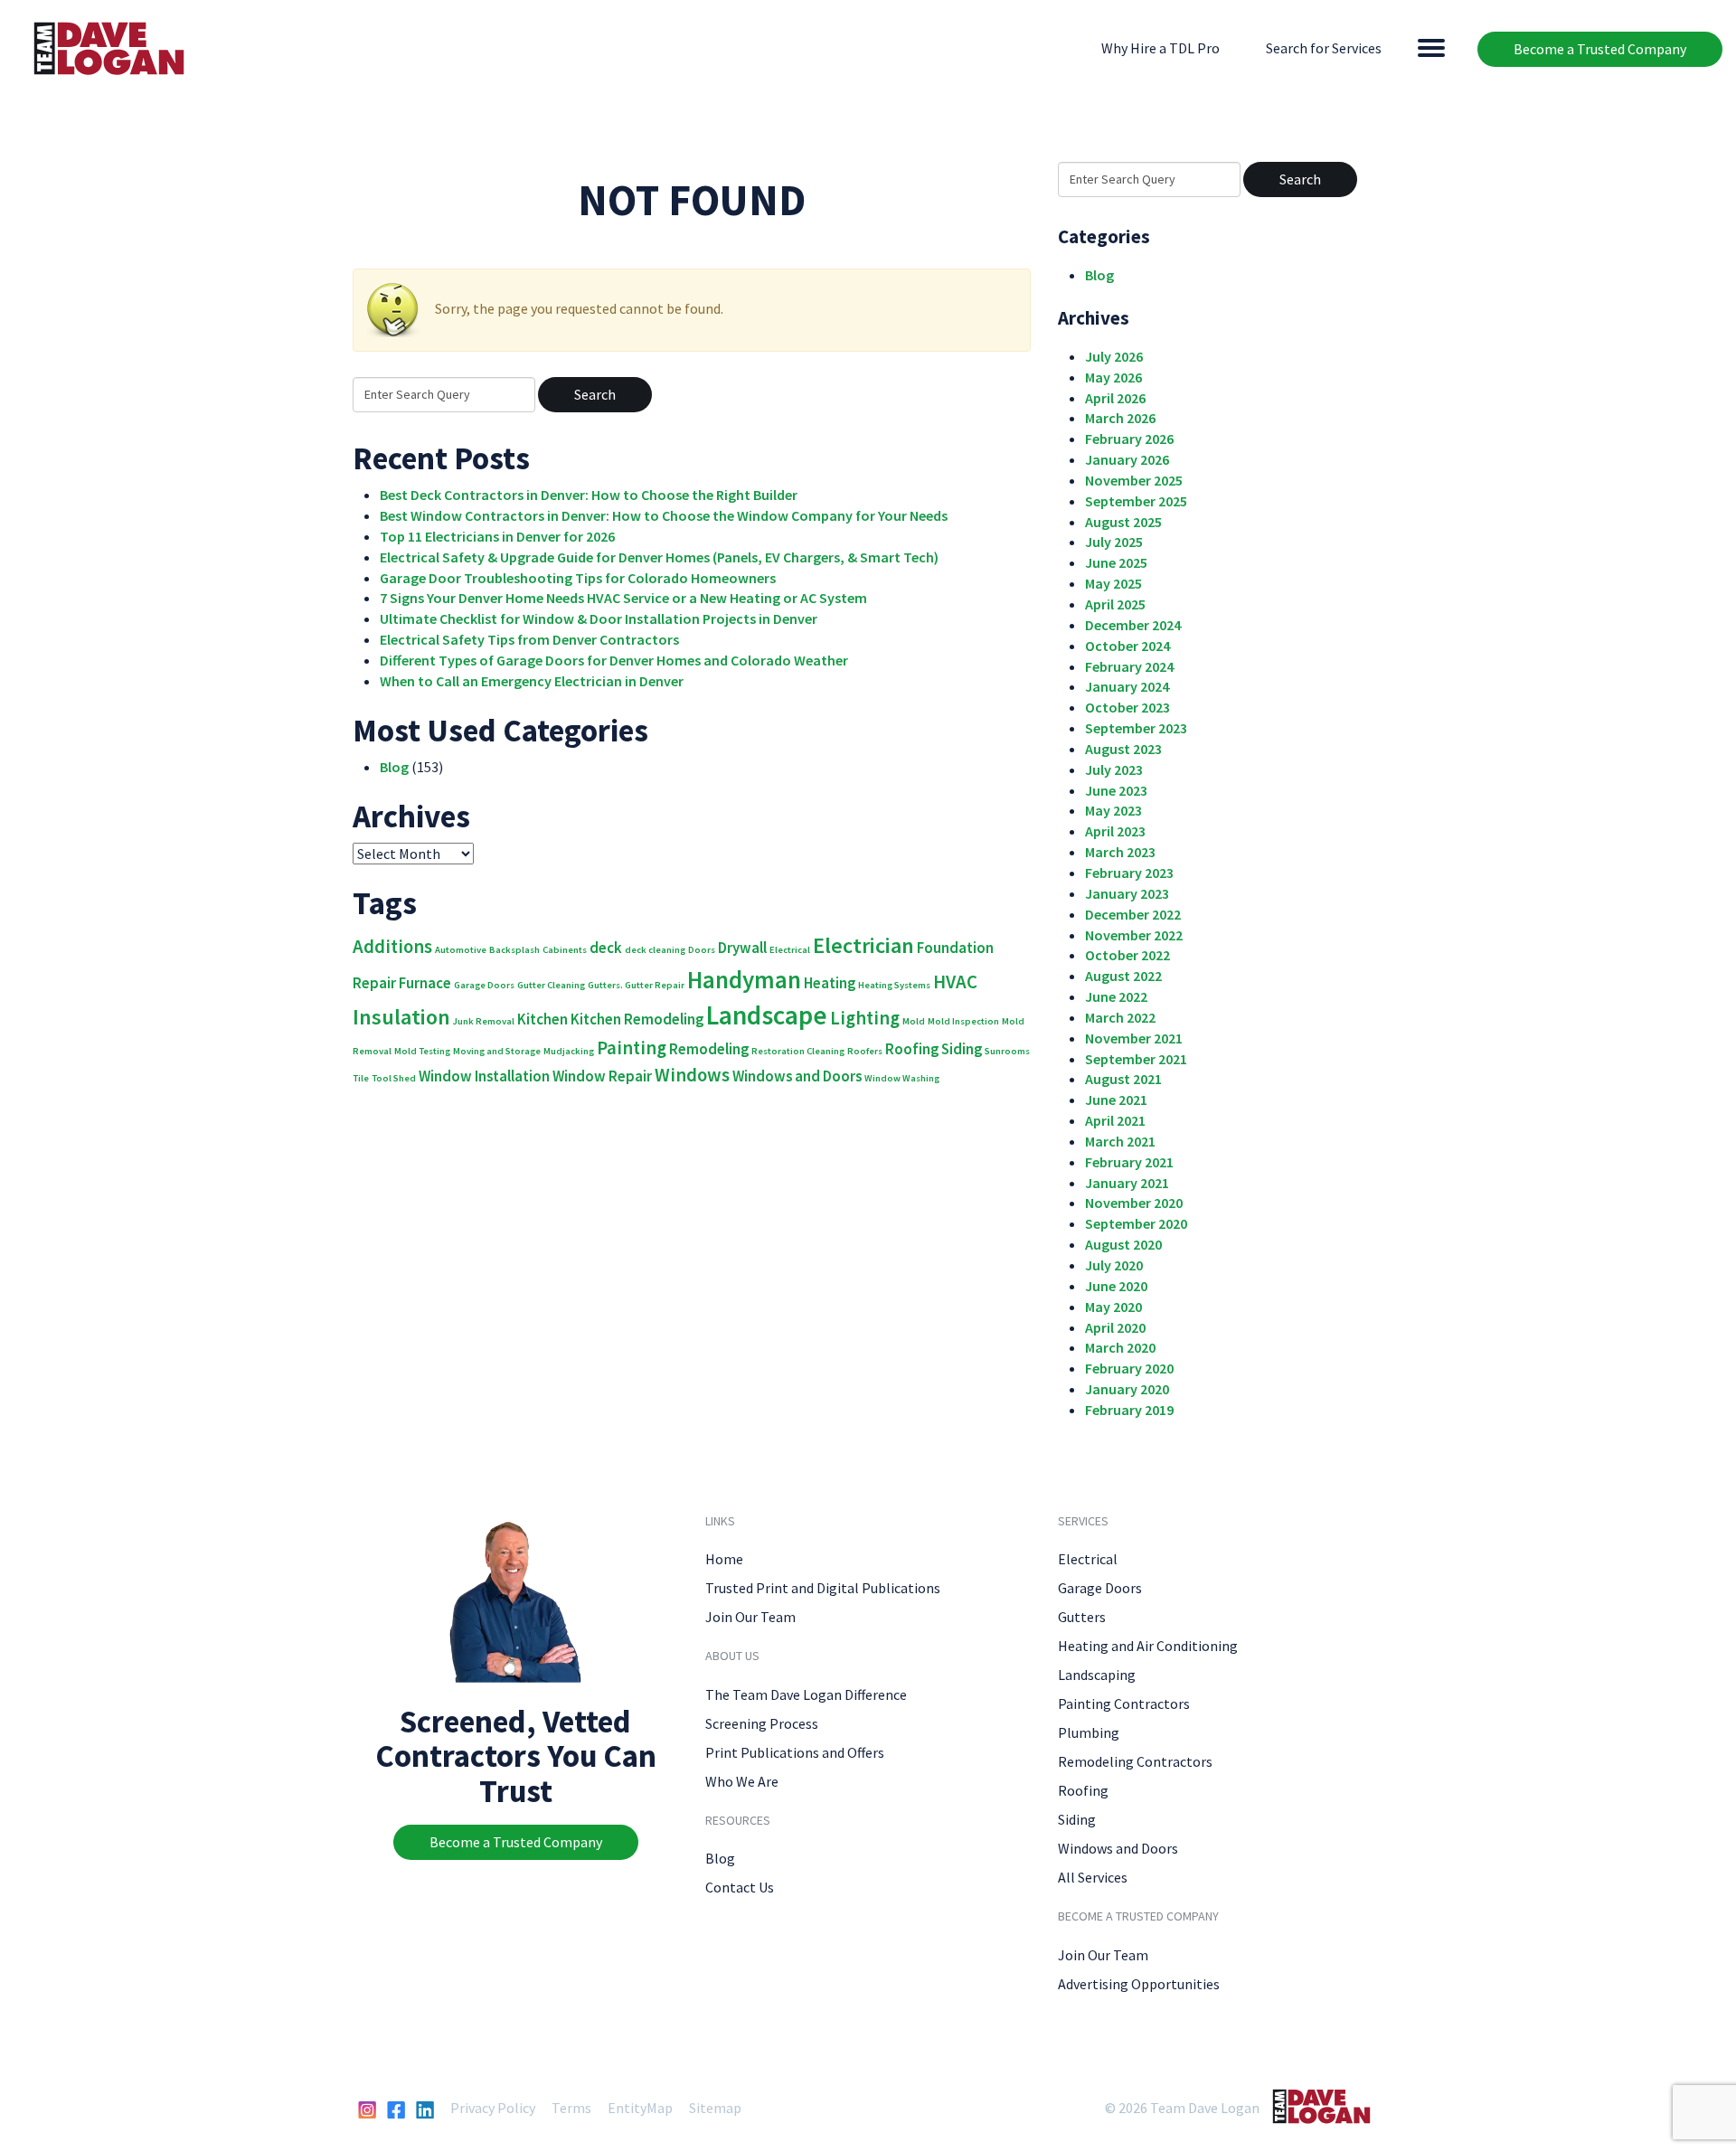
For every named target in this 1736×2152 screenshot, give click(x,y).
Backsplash (514, 950)
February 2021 (1129, 1162)
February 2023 (1129, 873)
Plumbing (1089, 1732)
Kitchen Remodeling (637, 1019)
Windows (692, 1075)
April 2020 (1115, 1327)
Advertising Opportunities (1139, 1984)
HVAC (955, 982)
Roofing (912, 1049)
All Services (1093, 1877)
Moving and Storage (497, 1051)
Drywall (742, 948)
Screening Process (762, 1723)
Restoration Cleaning (798, 1051)
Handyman (744, 979)
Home (724, 1559)
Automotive (461, 950)
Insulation (401, 1017)
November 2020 (1134, 1203)
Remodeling (709, 1049)
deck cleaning (655, 950)
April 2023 (1115, 831)
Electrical (790, 950)
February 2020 (1129, 1368)
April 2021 (1115, 1120)
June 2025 (1116, 562)
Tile (361, 1078)
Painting (632, 1048)
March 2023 (1120, 852)
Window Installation (484, 1076)
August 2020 (1123, 1244)
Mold (914, 1021)
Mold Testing (422, 1051)
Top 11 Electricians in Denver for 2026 (497, 536)
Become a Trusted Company (1600, 49)
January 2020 (1127, 1389)
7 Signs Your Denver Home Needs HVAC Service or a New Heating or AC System (623, 598)
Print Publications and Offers (795, 1752)
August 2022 (1123, 976)
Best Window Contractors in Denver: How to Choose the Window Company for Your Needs (664, 515)
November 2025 (1134, 480)
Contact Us (740, 1887)
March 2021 (1120, 1141)
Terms (571, 2108)
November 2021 (1134, 1038)
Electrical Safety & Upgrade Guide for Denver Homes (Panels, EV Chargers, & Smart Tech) (659, 557)
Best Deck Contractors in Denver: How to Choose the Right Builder (589, 495)
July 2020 (1114, 1265)
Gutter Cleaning (551, 985)
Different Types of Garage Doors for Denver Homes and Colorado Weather (614, 660)
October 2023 (1127, 707)
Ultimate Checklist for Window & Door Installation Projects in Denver (599, 618)
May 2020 (1113, 1307)
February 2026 (1129, 439)
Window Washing (902, 1078)
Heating (830, 983)
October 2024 (1127, 646)
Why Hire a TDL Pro (1160, 48)
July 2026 (1114, 356)
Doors (702, 950)
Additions (392, 946)
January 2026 (1127, 459)
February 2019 (1129, 1410)
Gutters (1082, 1617)
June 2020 (1116, 1286)
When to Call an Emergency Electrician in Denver (532, 681)
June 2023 (1116, 790)
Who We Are (742, 1781)
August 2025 (1123, 522)
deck (606, 948)
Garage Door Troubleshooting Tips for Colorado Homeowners (578, 578)
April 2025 (1115, 604)
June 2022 (1116, 996)
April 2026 (1115, 398)
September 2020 (1136, 1223)
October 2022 (1127, 955)
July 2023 (1114, 769)
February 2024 (1129, 666)
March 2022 (1120, 1017)
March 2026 (1120, 418)
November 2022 (1134, 935)
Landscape (767, 1015)
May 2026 (1113, 377)
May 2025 (1113, 583)
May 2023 (1113, 810)
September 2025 (1136, 501)
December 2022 (1133, 914)
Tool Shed (394, 1078)
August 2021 (1123, 1079)
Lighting (865, 1018)
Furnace (425, 983)
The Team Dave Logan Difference (806, 1694)
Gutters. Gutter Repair (636, 985)
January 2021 (1127, 1183)
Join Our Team (750, 1617)
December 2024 (1133, 625)
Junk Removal (484, 1021)
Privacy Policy (493, 2108)
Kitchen (542, 1019)
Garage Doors (484, 985)
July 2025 (1114, 542)
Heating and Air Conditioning (1148, 1646)
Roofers (865, 1051)
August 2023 (1123, 749)
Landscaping (1097, 1675)
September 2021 (1136, 1059)
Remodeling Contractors (1135, 1761)
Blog (394, 767)
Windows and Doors (797, 1076)
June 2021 (1116, 1100)
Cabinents (565, 950)
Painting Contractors (1124, 1704)
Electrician (863, 945)
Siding (962, 1049)
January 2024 (1127, 686)
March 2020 (1120, 1347)
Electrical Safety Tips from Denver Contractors (529, 639)
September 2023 (1136, 728)
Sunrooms (1007, 1051)
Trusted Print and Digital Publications (823, 1588)
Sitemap (715, 2108)
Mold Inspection (963, 1021)
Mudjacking (569, 1051)
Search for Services (1324, 48)
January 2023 (1127, 893)
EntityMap (640, 2108)
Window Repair (602, 1076)
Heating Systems (894, 985)
